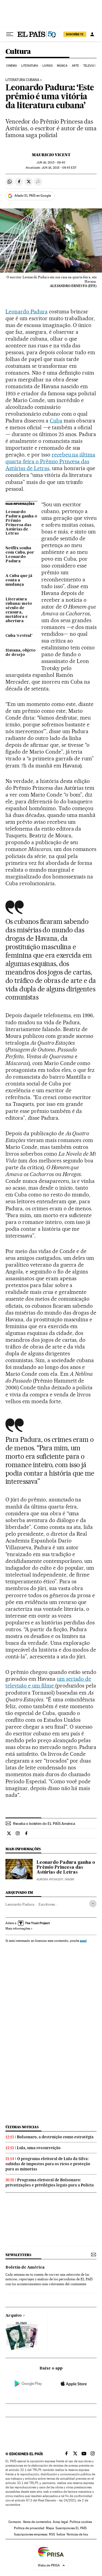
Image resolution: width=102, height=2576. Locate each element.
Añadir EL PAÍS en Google (33, 196)
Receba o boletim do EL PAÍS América (44, 1824)
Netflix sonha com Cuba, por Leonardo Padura (20, 555)
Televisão (91, 66)
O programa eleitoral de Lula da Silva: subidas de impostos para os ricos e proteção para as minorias (48, 2164)
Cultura (18, 52)
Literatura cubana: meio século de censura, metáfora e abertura (19, 610)
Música (62, 66)
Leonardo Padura (27, 311)
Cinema (12, 66)
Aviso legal (60, 2522)
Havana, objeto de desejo (21, 653)
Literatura (30, 66)
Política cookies (81, 2522)
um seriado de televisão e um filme (48, 1682)
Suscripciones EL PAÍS (71, 2528)
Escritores (47, 1904)
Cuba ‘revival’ (19, 636)
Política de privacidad (29, 2528)
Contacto (15, 2522)
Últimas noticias (22, 2127)
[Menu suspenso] (10, 34)
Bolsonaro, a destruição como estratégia (55, 2137)
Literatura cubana (22, 80)
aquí (83, 1941)
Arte (75, 66)
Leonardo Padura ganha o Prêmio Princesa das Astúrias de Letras (21, 523)
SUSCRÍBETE (75, 34)
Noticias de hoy (77, 2534)
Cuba (56, 421)
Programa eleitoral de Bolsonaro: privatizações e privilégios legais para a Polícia (50, 2182)
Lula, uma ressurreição (39, 2148)
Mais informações (18, 1929)
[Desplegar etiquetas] (93, 1904)
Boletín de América (25, 2268)
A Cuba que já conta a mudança (19, 580)
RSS (52, 2534)
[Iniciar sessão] (92, 34)
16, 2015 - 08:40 (51, 163)
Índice (61, 2534)
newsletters (18, 2255)
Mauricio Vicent (51, 155)
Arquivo (14, 2316)
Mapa (50, 2528)
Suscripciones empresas (31, 2534)
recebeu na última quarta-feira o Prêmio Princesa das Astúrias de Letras (50, 461)
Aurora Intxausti (50, 1879)
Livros (48, 66)
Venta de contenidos (37, 2522)
